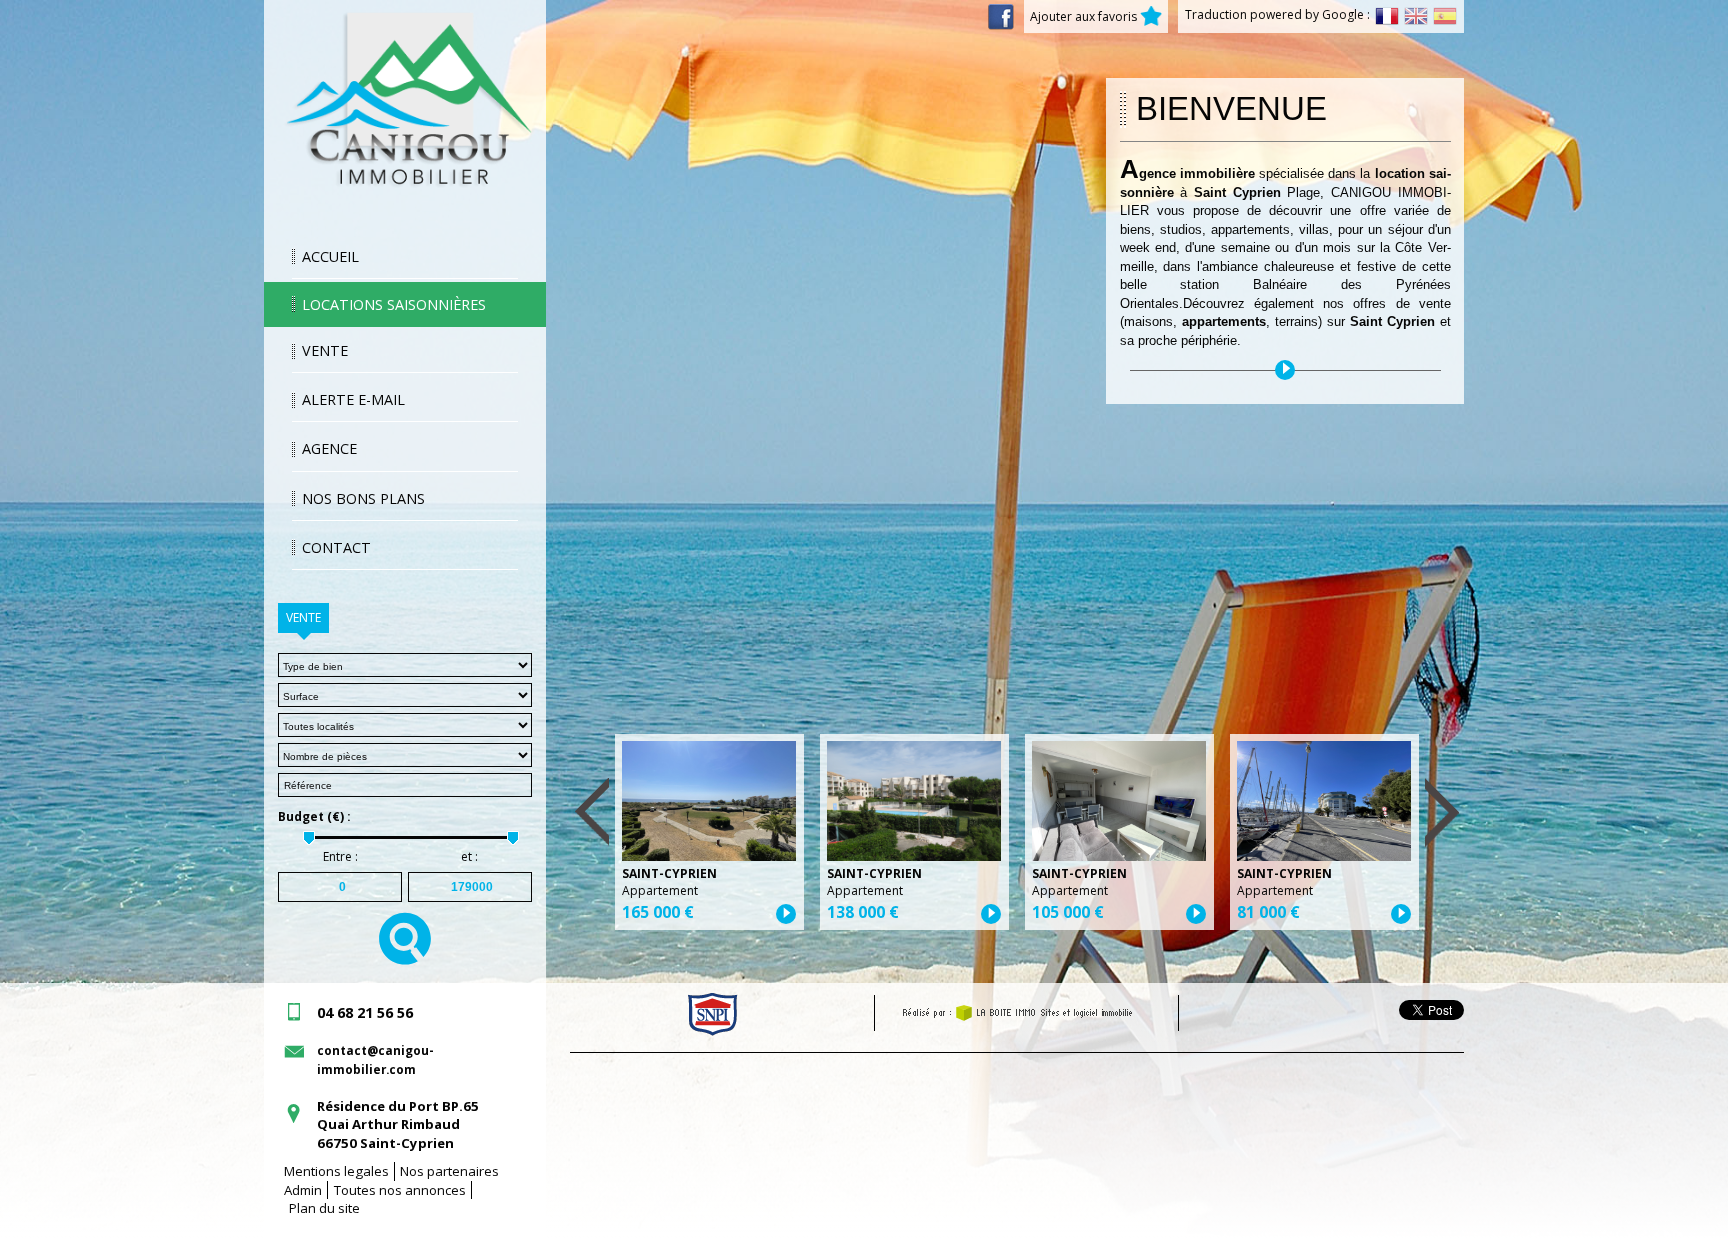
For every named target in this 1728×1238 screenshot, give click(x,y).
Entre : (340, 857)
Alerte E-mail (353, 399)
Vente (325, 350)
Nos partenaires (449, 1171)
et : (469, 857)
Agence (329, 448)
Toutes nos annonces (400, 1190)
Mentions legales (336, 1171)
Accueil (330, 256)
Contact (336, 547)
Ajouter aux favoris (1085, 16)
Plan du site (324, 1208)
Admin (303, 1190)
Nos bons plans (363, 498)
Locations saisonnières (394, 304)
